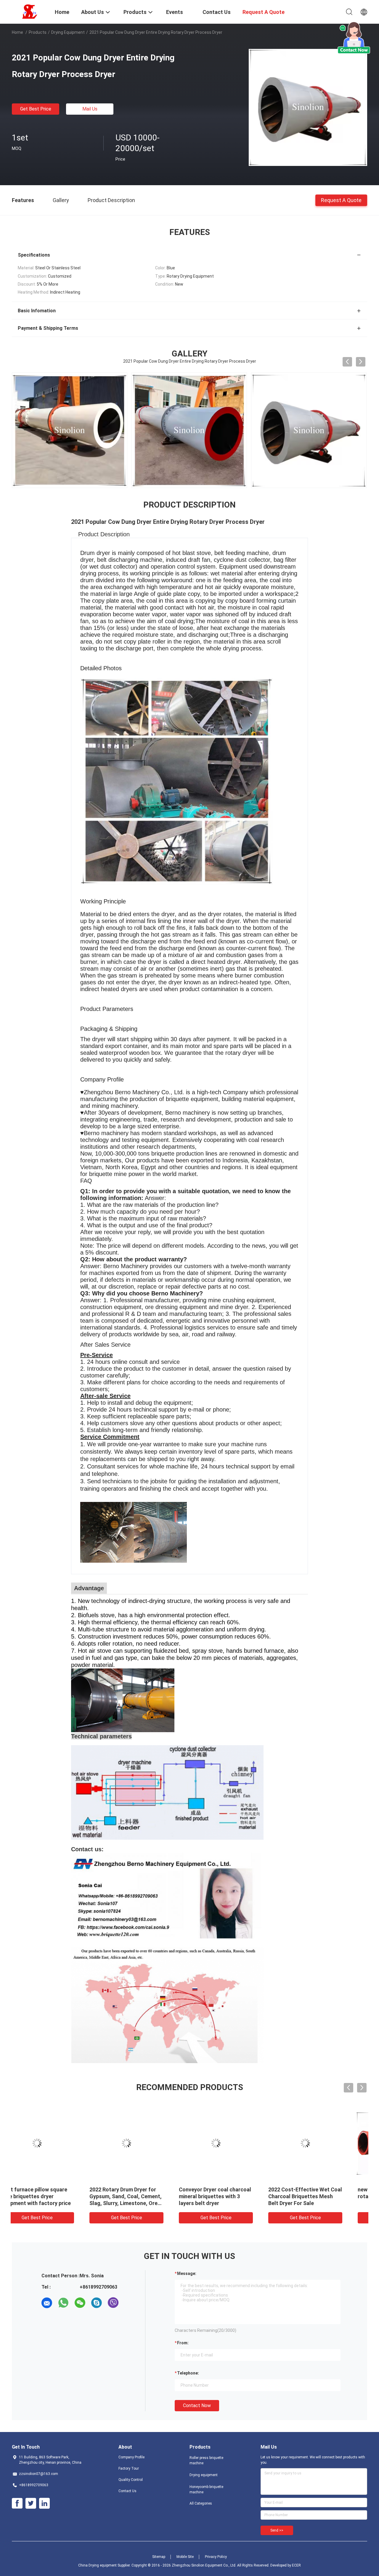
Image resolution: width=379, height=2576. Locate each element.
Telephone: (188, 2373)
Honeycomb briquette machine (206, 2489)
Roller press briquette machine (206, 2460)
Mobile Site (185, 2557)
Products (38, 32)
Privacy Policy (216, 2557)
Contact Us (127, 2491)
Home (17, 32)
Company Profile (131, 2457)
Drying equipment (68, 32)
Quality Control (131, 2480)
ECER (296, 2565)
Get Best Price (36, 109)
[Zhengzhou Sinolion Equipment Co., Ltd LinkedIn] (44, 2503)
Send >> (277, 2530)
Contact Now (197, 2405)
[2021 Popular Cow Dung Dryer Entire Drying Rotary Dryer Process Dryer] (308, 107)
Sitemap (159, 2557)
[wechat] (80, 2303)
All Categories (201, 2503)
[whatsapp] (63, 2303)
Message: (187, 2273)
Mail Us (90, 109)
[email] (47, 2303)
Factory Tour (129, 2468)
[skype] (97, 2303)
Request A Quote (341, 200)
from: (183, 2343)
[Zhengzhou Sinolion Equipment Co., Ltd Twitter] (31, 2503)
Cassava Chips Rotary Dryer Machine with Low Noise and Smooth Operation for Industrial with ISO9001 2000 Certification (143, 2203)
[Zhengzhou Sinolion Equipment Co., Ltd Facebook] (17, 2503)
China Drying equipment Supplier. (105, 2565)
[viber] (113, 2303)
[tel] (130, 2303)
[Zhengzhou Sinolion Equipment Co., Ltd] (30, 11)
